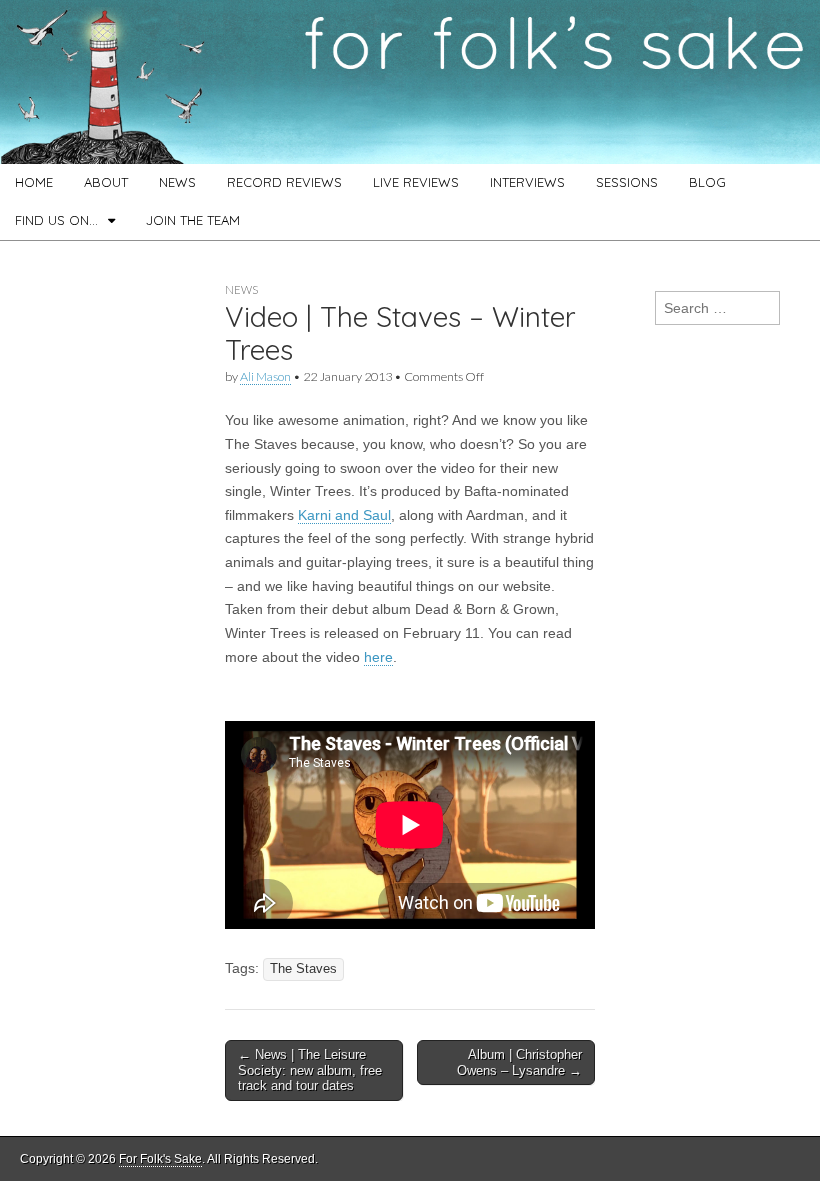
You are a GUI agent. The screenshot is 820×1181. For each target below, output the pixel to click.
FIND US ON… (56, 220)
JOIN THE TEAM (193, 220)
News (241, 289)
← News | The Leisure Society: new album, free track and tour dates (310, 1070)
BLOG (707, 182)
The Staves (303, 969)
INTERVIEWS (527, 182)
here (378, 657)
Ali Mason (265, 376)
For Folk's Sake (160, 1159)
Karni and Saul (344, 515)
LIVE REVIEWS (416, 182)
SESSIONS (627, 182)
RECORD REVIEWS (284, 182)
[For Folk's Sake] (410, 82)
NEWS (177, 182)
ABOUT (106, 182)
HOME (34, 182)
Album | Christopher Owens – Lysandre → (519, 1062)
